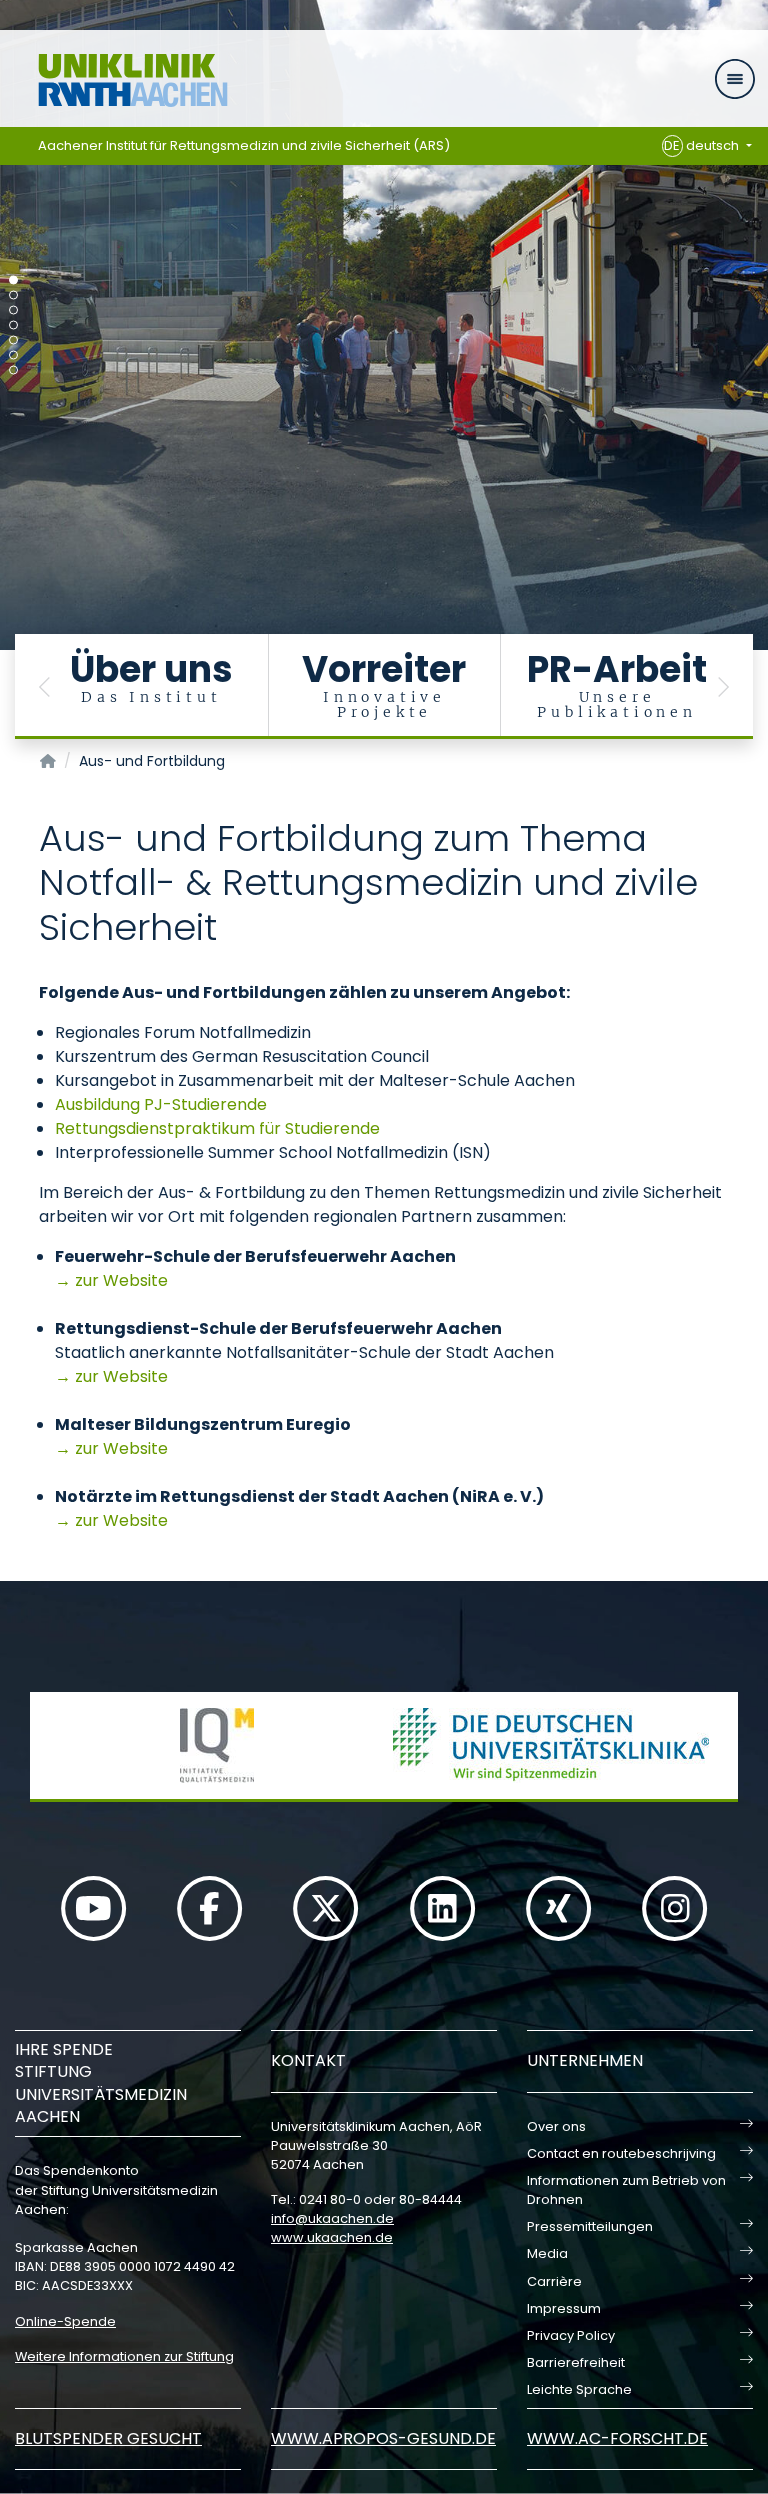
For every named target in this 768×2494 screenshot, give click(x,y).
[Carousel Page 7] (13, 370)
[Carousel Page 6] (13, 355)
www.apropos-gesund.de (383, 2438)
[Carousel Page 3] (13, 310)
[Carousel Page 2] (13, 295)
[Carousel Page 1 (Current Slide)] (13, 280)
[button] (45, 686)
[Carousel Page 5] (13, 340)
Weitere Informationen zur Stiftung (124, 2356)
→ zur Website (111, 1280)
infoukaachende (332, 2218)
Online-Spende (65, 2321)
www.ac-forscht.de (617, 2438)
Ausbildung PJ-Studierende (161, 1104)
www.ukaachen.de (332, 2237)
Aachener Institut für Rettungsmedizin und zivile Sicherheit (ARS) (244, 145)
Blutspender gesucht (108, 2438)
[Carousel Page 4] (13, 325)
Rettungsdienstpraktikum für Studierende (217, 1128)
